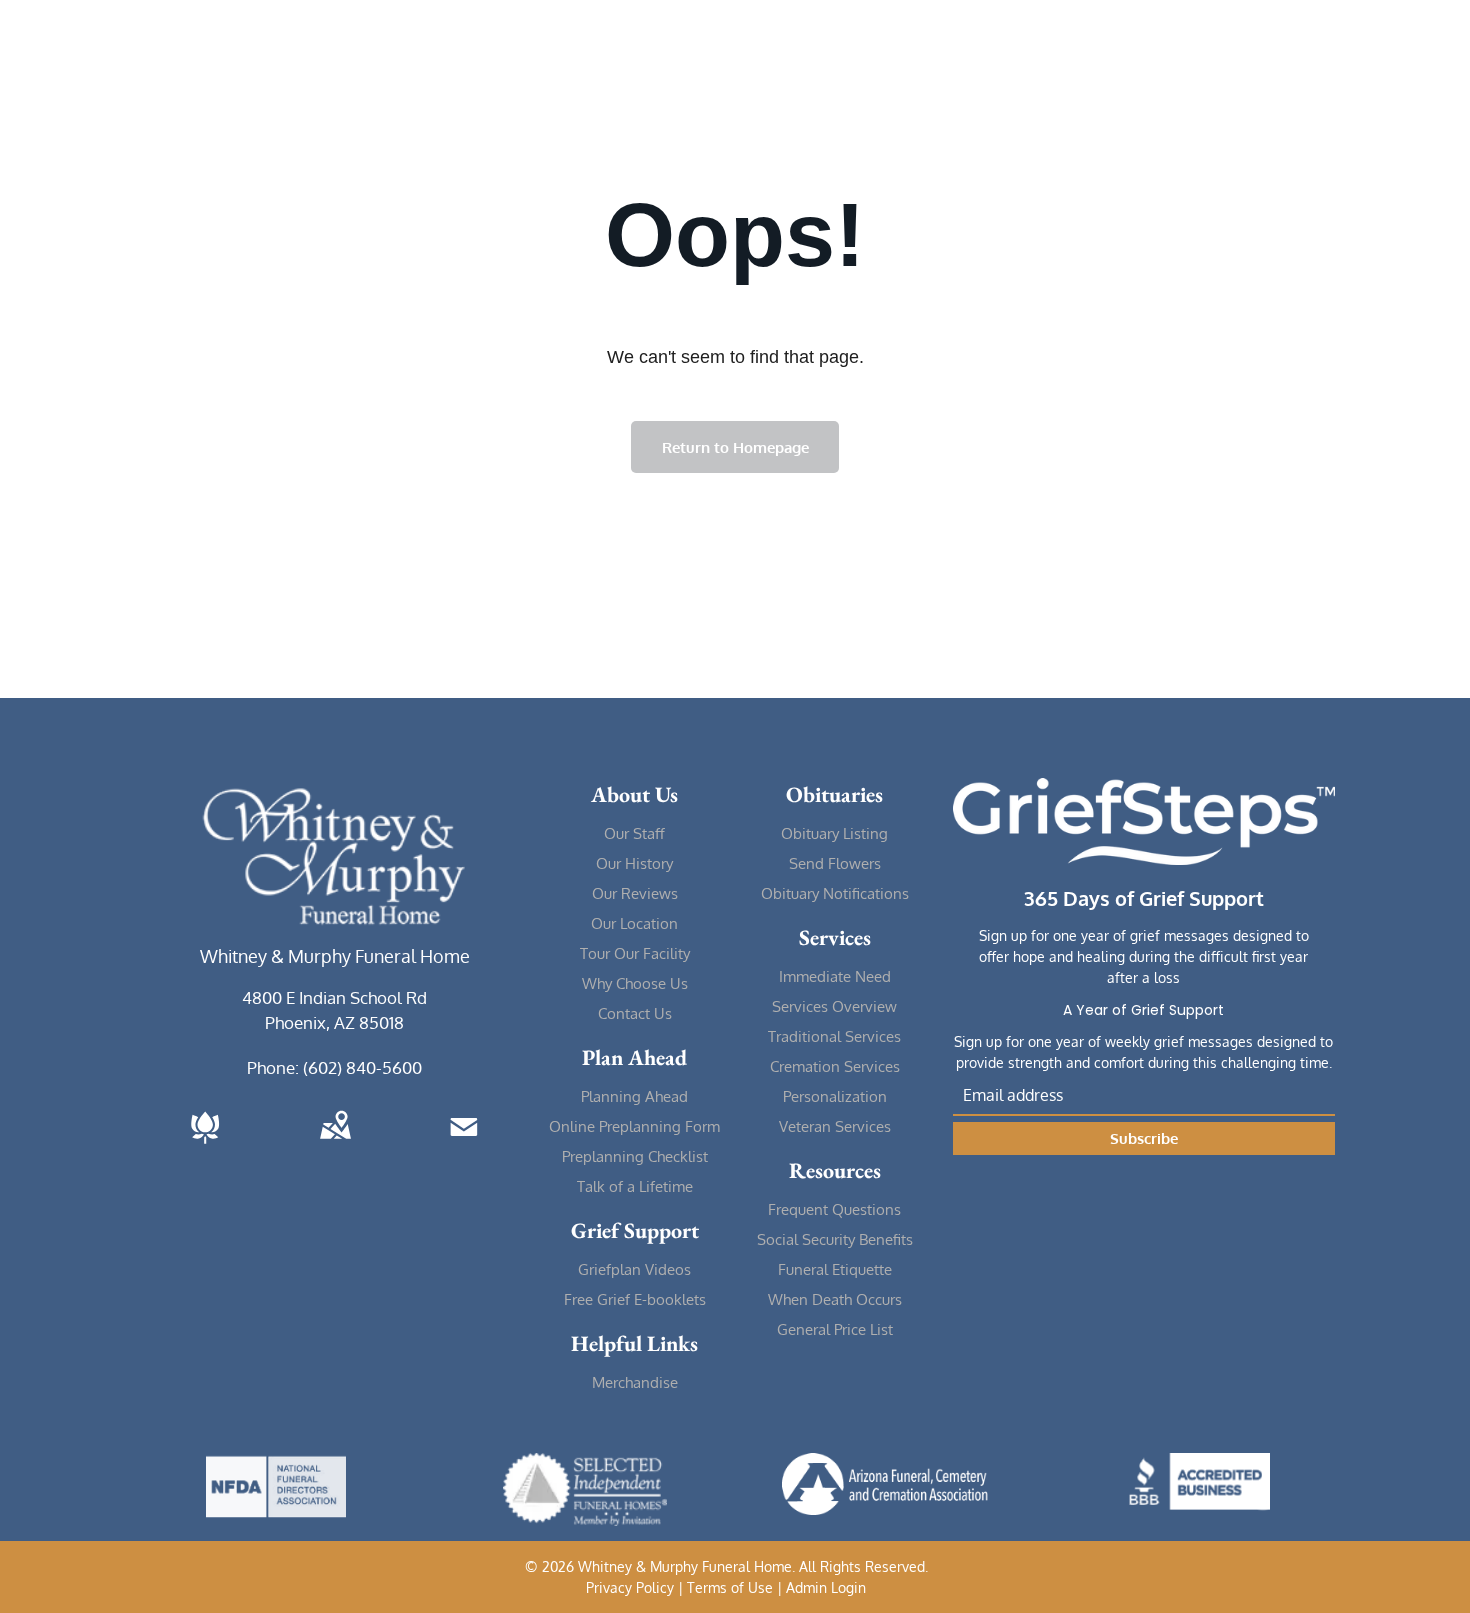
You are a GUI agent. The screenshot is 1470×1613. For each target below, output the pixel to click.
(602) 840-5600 (362, 1067)
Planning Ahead (634, 1096)
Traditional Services (834, 1036)
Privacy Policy (630, 1587)
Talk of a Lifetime (635, 1186)
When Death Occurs (835, 1299)
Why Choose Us (635, 983)
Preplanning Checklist (635, 1156)
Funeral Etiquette (835, 1269)
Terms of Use (730, 1587)
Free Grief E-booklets (635, 1299)
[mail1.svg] (464, 1145)
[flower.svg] (205, 1145)
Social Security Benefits (835, 1239)
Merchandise (635, 1382)
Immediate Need (835, 976)
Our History (634, 863)
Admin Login (826, 1587)
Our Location (634, 923)
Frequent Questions (834, 1209)
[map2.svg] (335, 1145)
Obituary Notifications (835, 893)
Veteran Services (835, 1126)
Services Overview (834, 1006)
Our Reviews (635, 893)
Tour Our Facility (635, 953)
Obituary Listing (834, 833)
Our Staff (634, 833)
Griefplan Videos (634, 1269)
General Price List (835, 1329)
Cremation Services (835, 1066)
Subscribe (1144, 1138)
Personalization (835, 1096)
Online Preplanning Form (634, 1126)
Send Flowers (835, 863)
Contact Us (635, 1013)
